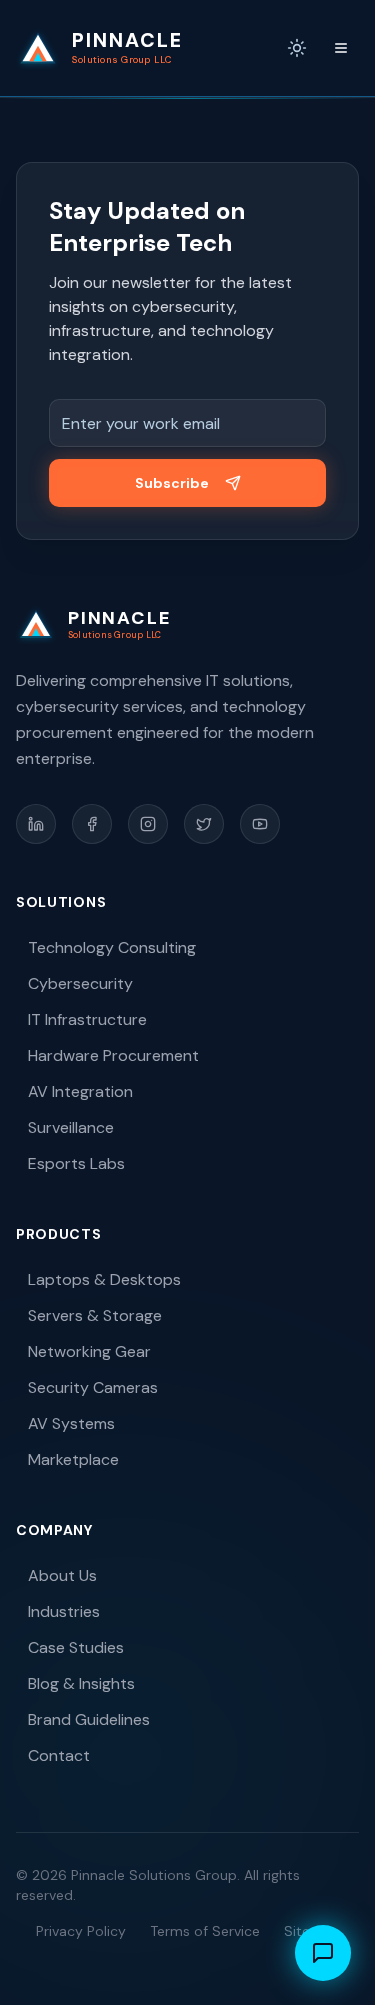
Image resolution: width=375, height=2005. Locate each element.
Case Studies (76, 1647)
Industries (64, 1611)
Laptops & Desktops (104, 1279)
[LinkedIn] (36, 824)
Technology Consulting (112, 947)
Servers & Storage (95, 1315)
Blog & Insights (81, 1683)
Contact (59, 1755)
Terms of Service (205, 1931)
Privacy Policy (81, 1931)
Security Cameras (93, 1387)
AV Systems (71, 1423)
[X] (204, 824)
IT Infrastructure (87, 1019)
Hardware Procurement (113, 1055)
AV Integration (80, 1091)
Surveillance (71, 1127)
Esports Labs (76, 1163)
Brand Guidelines (89, 1719)
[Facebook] (92, 824)
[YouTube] (260, 824)
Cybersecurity (80, 983)
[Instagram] (148, 824)
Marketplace (73, 1459)
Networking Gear (89, 1351)
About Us (62, 1575)
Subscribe (172, 483)
